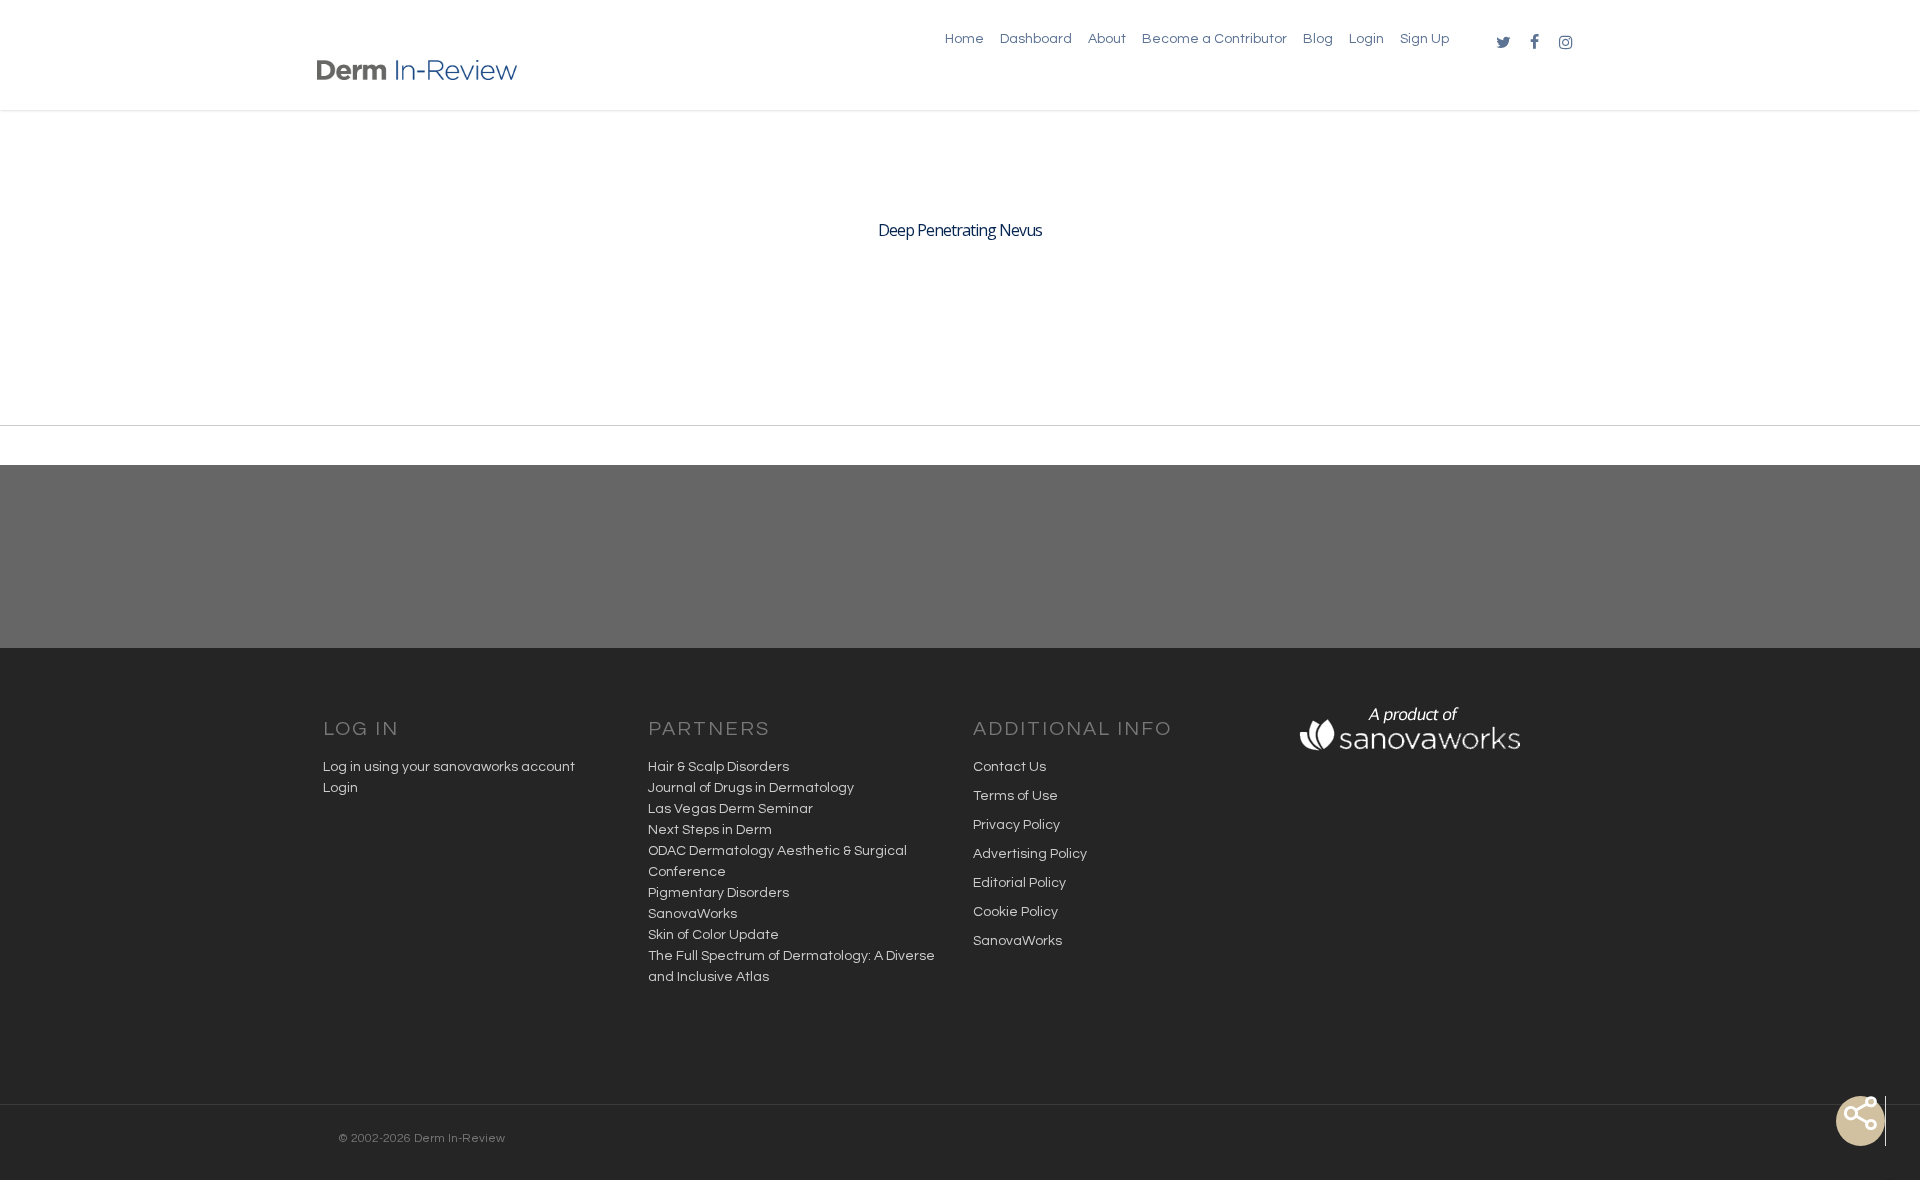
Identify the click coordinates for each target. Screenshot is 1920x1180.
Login (340, 788)
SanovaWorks (692, 914)
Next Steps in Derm (710, 830)
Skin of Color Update (713, 935)
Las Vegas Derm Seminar (730, 809)
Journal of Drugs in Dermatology (751, 788)
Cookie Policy (1015, 912)
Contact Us (1009, 767)
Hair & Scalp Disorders (718, 767)
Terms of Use (1015, 796)
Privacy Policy (1016, 825)
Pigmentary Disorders (718, 893)
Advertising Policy (1030, 854)
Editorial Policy (1019, 883)
